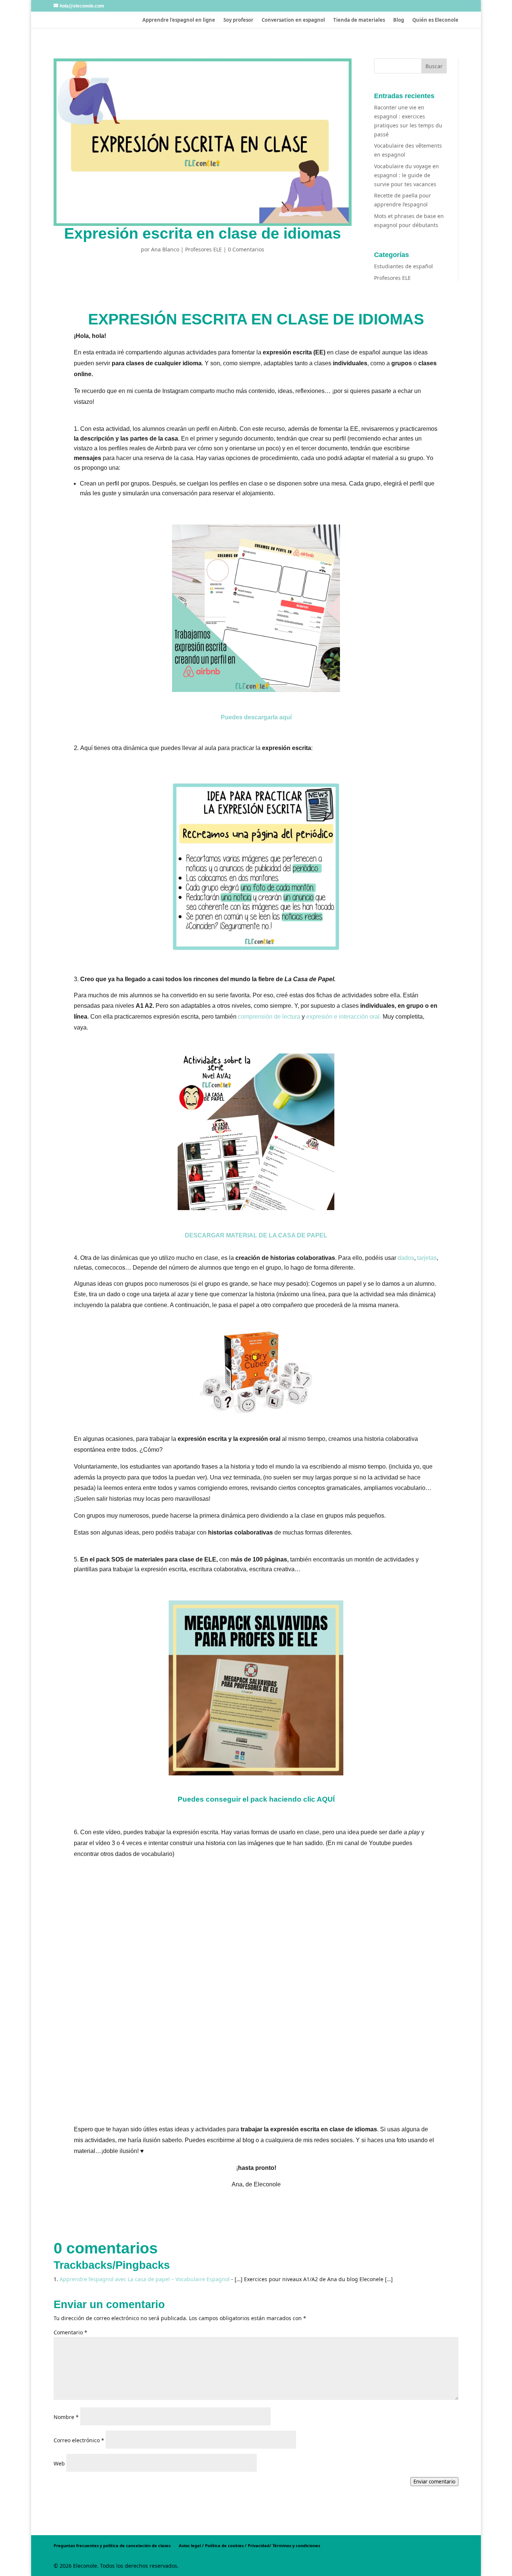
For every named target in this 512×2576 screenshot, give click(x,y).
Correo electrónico (79, 2440)
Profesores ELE (204, 249)
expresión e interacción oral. (344, 1017)
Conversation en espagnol (293, 20)
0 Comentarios (246, 249)
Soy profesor (238, 20)
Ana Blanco (165, 249)
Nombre (66, 2417)
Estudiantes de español (403, 266)
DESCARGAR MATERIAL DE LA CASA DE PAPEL (256, 1235)
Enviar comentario (434, 2482)
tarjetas (427, 1258)
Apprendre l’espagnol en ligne (179, 20)
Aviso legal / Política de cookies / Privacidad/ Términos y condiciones (249, 2545)
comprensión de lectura (269, 1017)
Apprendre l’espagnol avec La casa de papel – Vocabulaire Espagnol (145, 2279)
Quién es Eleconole (435, 20)
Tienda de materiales (359, 20)
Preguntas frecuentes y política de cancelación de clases (112, 2545)
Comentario (70, 2332)
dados (406, 1258)
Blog (399, 20)
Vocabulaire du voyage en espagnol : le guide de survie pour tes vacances (406, 175)
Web (59, 2463)
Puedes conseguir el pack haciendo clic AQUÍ (256, 1799)
